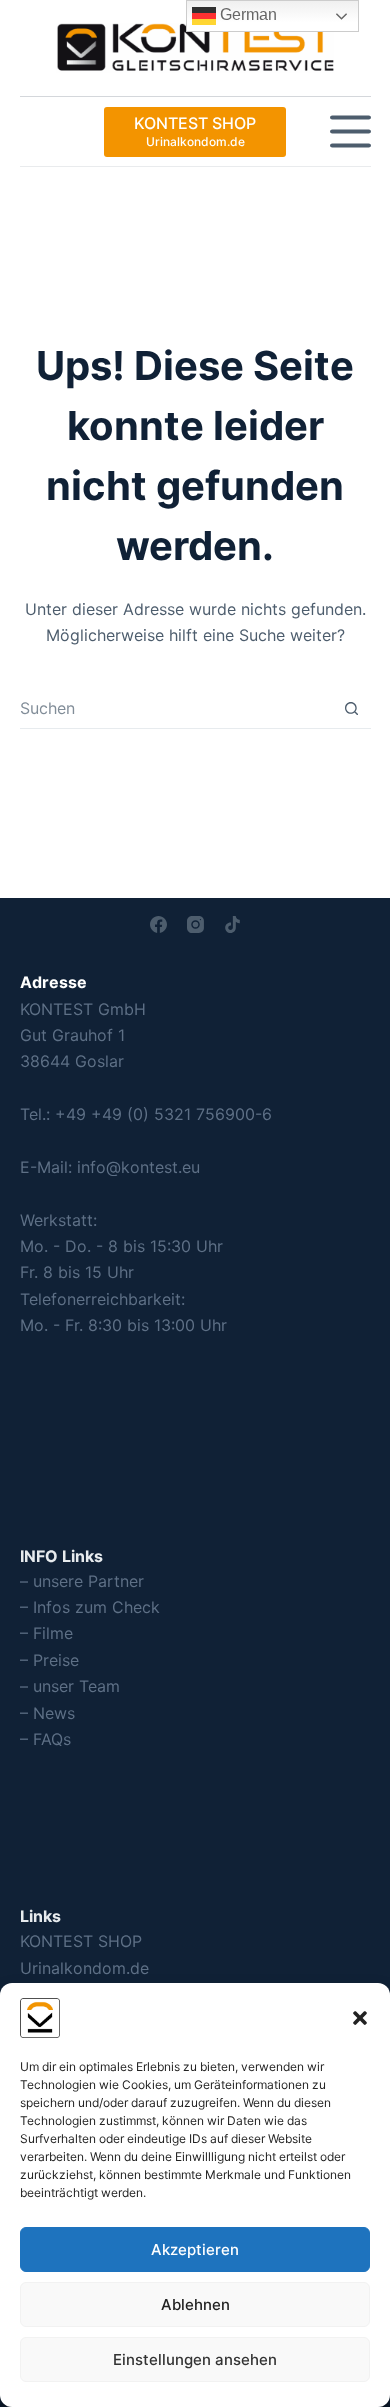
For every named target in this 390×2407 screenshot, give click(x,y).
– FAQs (45, 1739)
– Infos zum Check (90, 1607)
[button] (360, 2018)
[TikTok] (232, 924)
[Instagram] (195, 924)
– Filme (46, 1633)
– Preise (49, 1660)
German (246, 14)
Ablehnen (195, 2304)
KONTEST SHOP (81, 1941)
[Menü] (350, 131)
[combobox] (176, 708)
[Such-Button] (351, 708)
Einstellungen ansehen (195, 2359)
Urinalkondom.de (84, 1968)
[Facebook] (158, 924)
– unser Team (70, 1686)
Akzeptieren (195, 2249)
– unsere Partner (82, 1581)
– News (47, 1713)
